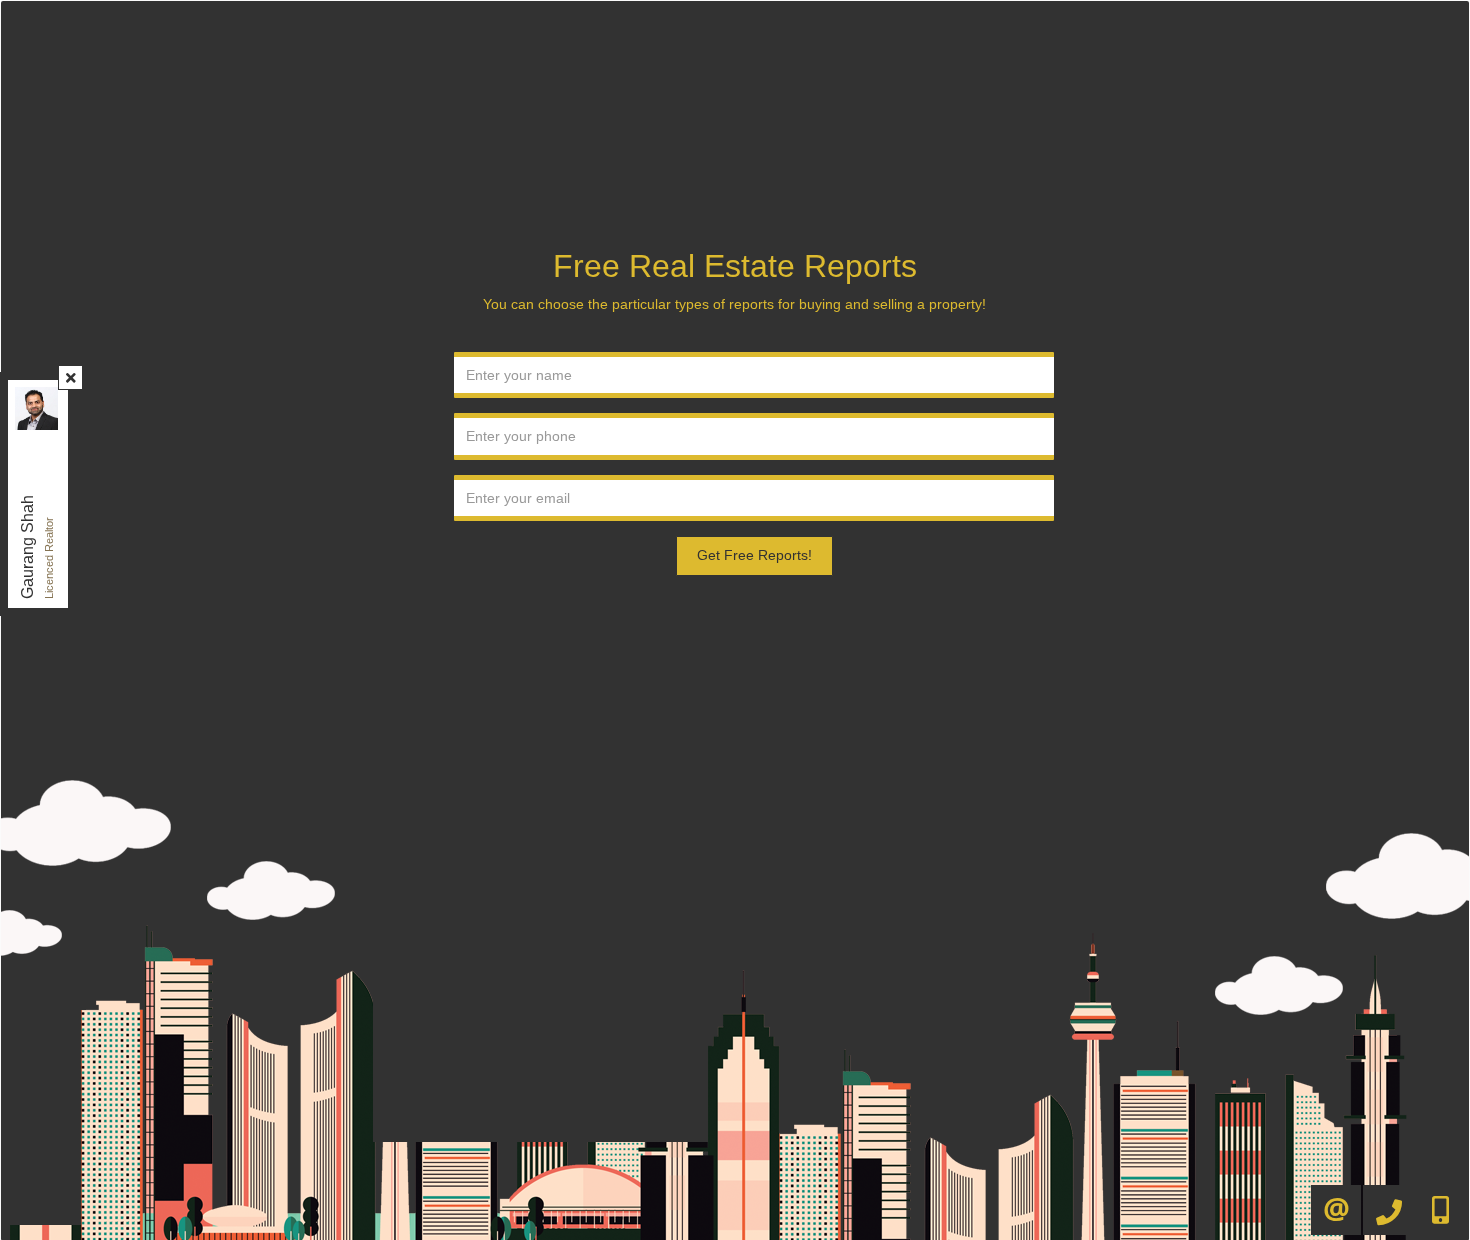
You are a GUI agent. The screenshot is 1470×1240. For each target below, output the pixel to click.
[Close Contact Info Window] (71, 378)
